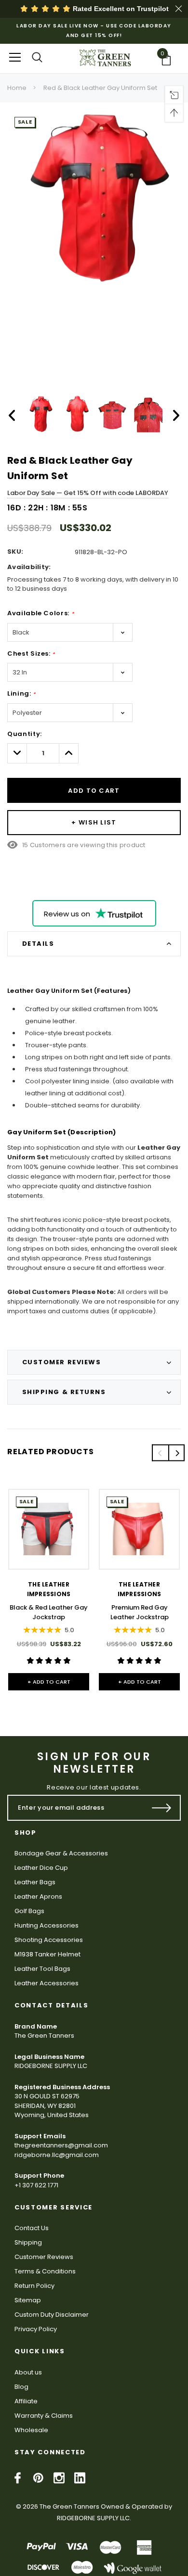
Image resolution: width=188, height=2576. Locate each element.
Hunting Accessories (47, 1925)
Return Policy (34, 2286)
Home (17, 88)
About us (28, 2372)
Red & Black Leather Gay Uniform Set (100, 88)
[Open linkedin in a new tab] (80, 2478)
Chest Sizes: (31, 654)
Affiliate (26, 2401)
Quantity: (25, 734)
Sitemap (28, 2300)
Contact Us (32, 2228)
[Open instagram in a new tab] (59, 2478)
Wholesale (31, 2430)
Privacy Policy (36, 2329)
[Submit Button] (162, 1808)
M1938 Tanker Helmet (47, 1954)
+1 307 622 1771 (36, 2185)
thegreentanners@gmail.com (61, 2145)
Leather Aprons (38, 1897)
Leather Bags (35, 1882)
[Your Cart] (169, 60)
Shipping (28, 2242)
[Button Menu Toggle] (15, 57)
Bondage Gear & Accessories (61, 1853)
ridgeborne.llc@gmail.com (57, 2155)
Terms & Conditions (45, 2271)
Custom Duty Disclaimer (52, 2315)
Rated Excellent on (120, 9)
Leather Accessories (47, 1983)
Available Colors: (40, 613)
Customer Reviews (44, 2257)
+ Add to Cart (49, 1682)
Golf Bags (29, 1911)
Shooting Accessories (49, 1940)
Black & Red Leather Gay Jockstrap (49, 1612)
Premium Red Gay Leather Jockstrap (140, 1612)
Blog (21, 2387)
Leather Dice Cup (41, 1868)
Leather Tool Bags (42, 1969)
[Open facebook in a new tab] (18, 2478)
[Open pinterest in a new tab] (38, 2478)
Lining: (21, 693)
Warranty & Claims (44, 2416)
